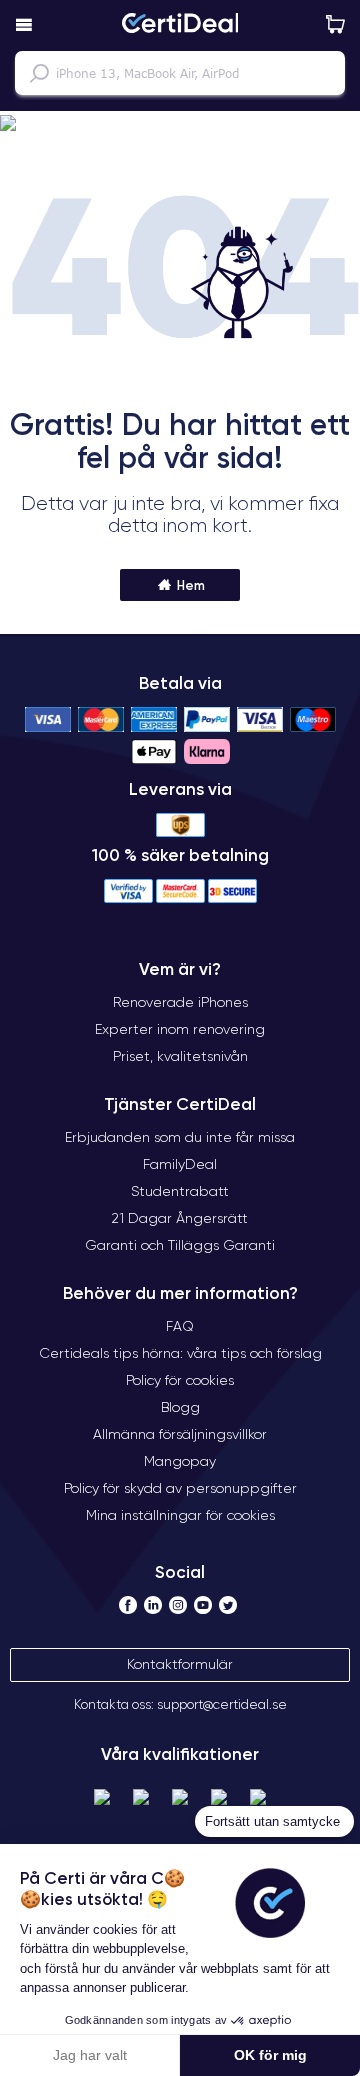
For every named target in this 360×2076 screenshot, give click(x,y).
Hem (189, 585)
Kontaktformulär (180, 1664)
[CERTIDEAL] (180, 25)
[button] (180, 124)
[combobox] (180, 73)
